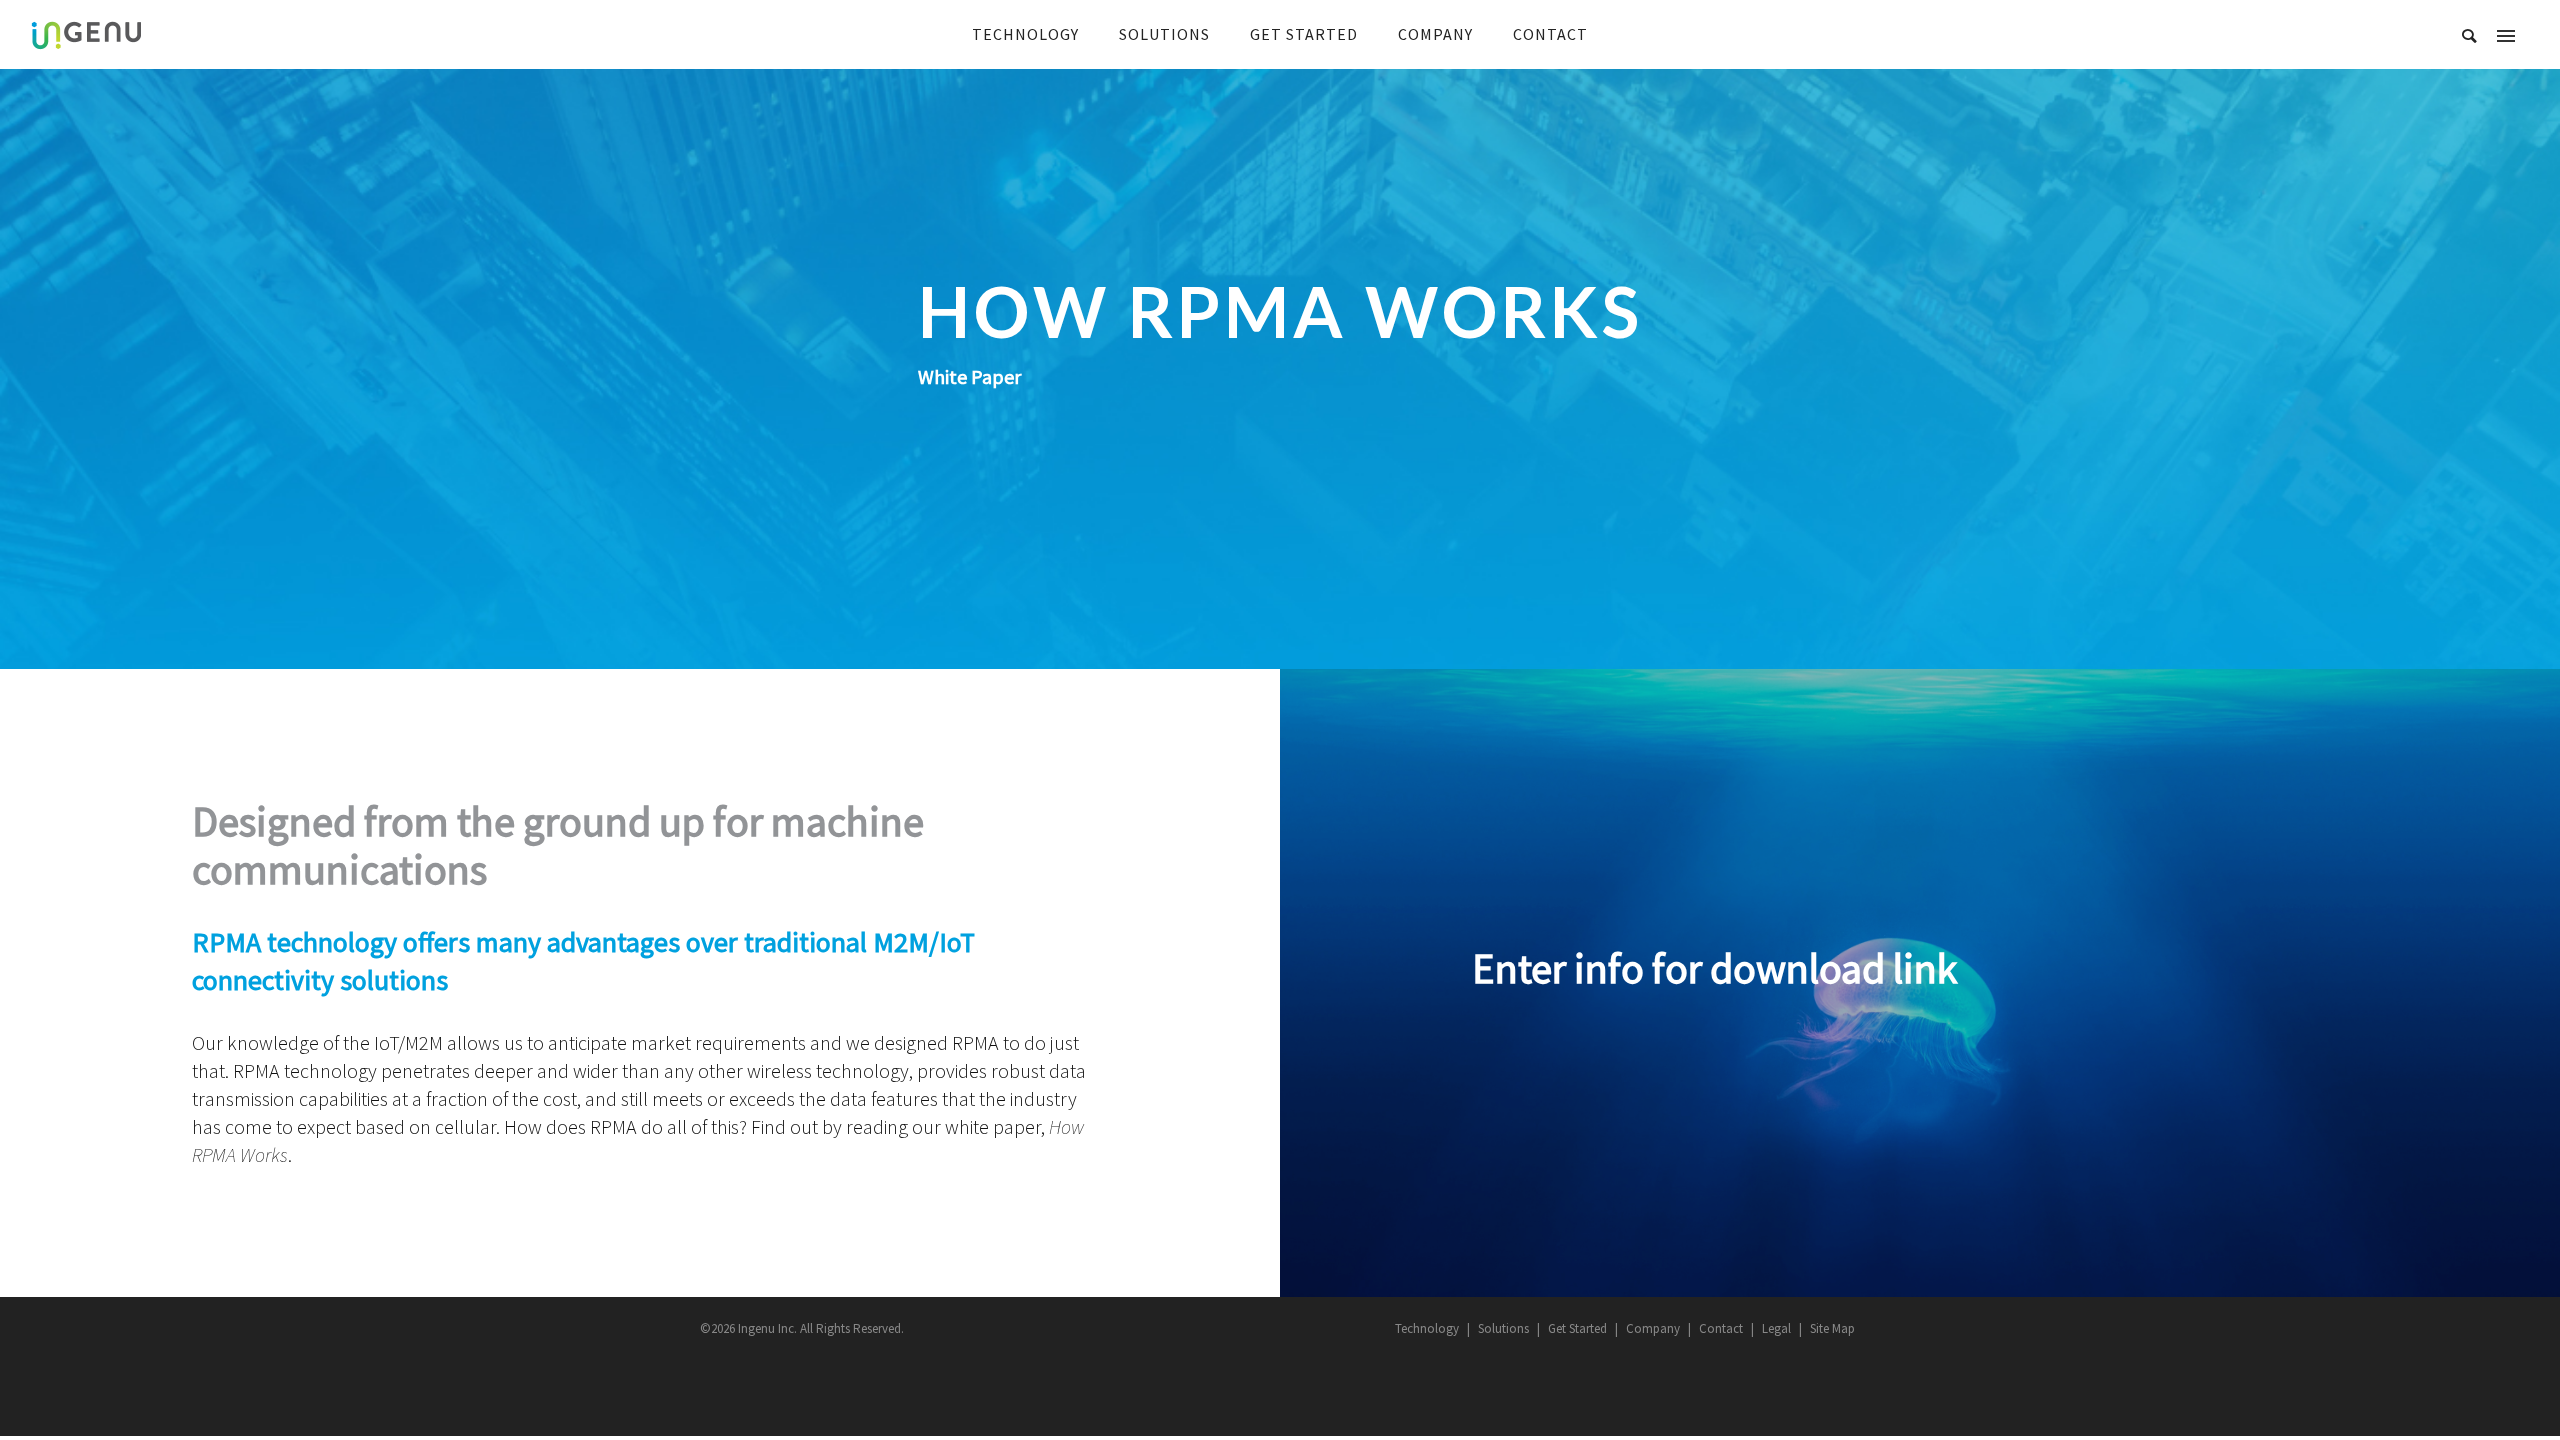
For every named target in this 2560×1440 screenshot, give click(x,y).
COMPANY (1435, 34)
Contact (1721, 1328)
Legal (1776, 1328)
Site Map (1832, 1328)
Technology (1427, 1328)
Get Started (1577, 1328)
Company (1653, 1328)
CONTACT (1550, 34)
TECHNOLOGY (1025, 34)
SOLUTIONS (1164, 34)
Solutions (1503, 1328)
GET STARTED (1304, 34)
